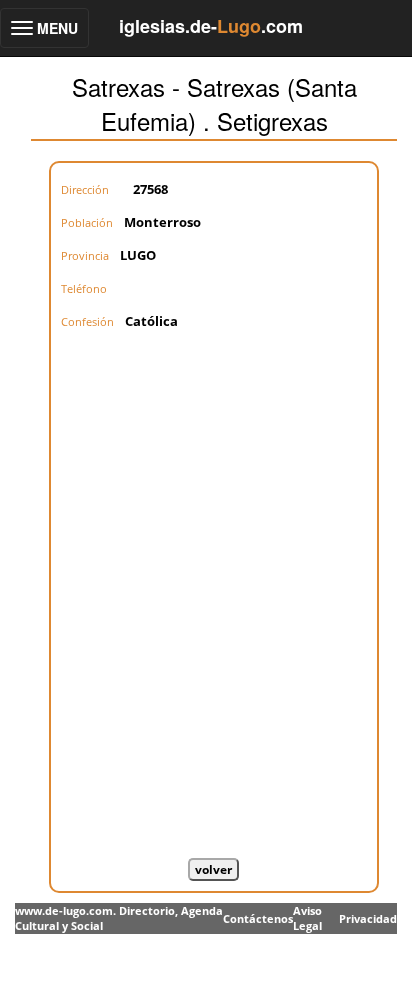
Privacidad (368, 918)
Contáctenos (258, 918)
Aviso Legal (307, 918)
